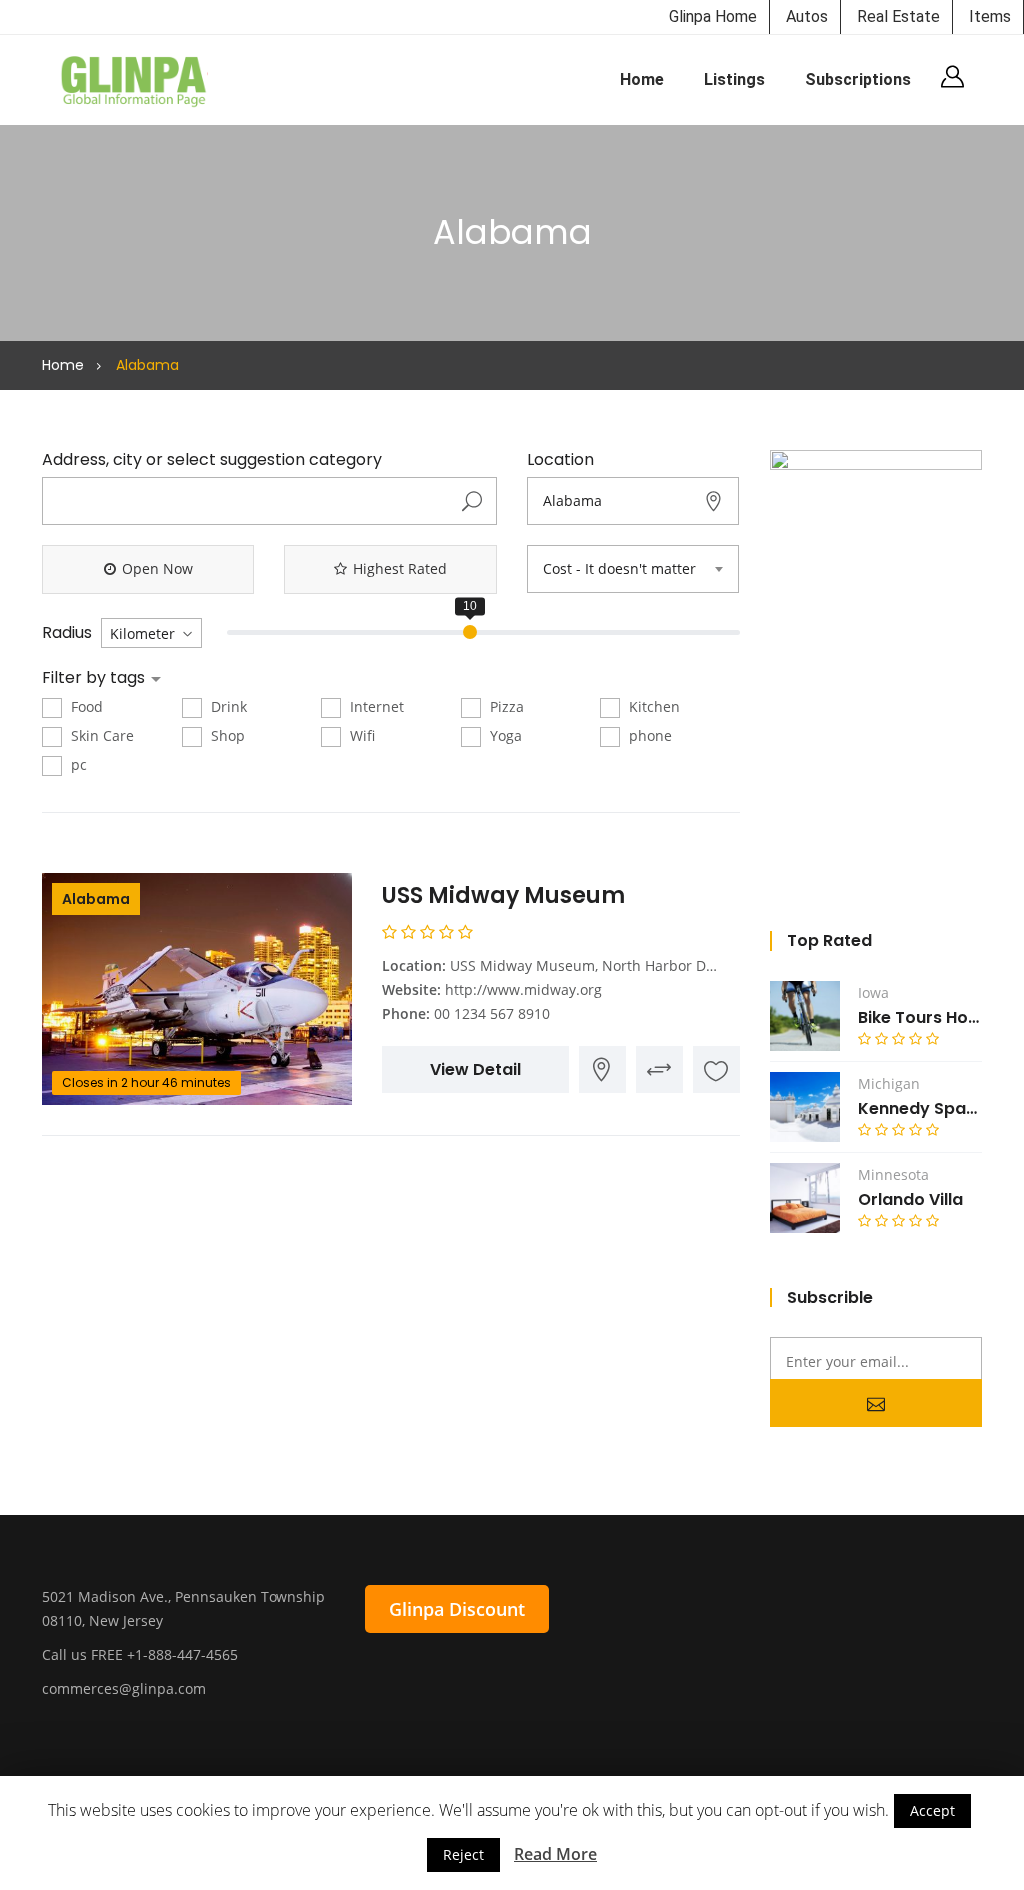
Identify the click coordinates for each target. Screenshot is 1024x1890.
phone (648, 735)
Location (560, 460)
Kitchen (652, 706)
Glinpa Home (713, 16)
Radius (67, 633)
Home (642, 79)
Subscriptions (858, 79)
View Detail (475, 1069)
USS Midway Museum (503, 895)
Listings (734, 79)
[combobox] (633, 569)
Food (85, 706)
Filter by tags (95, 678)
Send (876, 1403)
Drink (227, 706)
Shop (226, 735)
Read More (555, 1854)
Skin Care (100, 735)
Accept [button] (932, 1810)
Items (990, 16)
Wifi (360, 735)
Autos (807, 16)
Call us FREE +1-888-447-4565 (140, 1654)
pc (77, 764)
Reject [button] (463, 1854)
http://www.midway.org (523, 989)
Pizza (505, 706)
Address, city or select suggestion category (212, 460)
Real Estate (898, 16)
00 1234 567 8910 (492, 1013)
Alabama (96, 899)
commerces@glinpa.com (124, 1688)
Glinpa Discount (457, 1609)
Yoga (504, 735)
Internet (375, 706)
